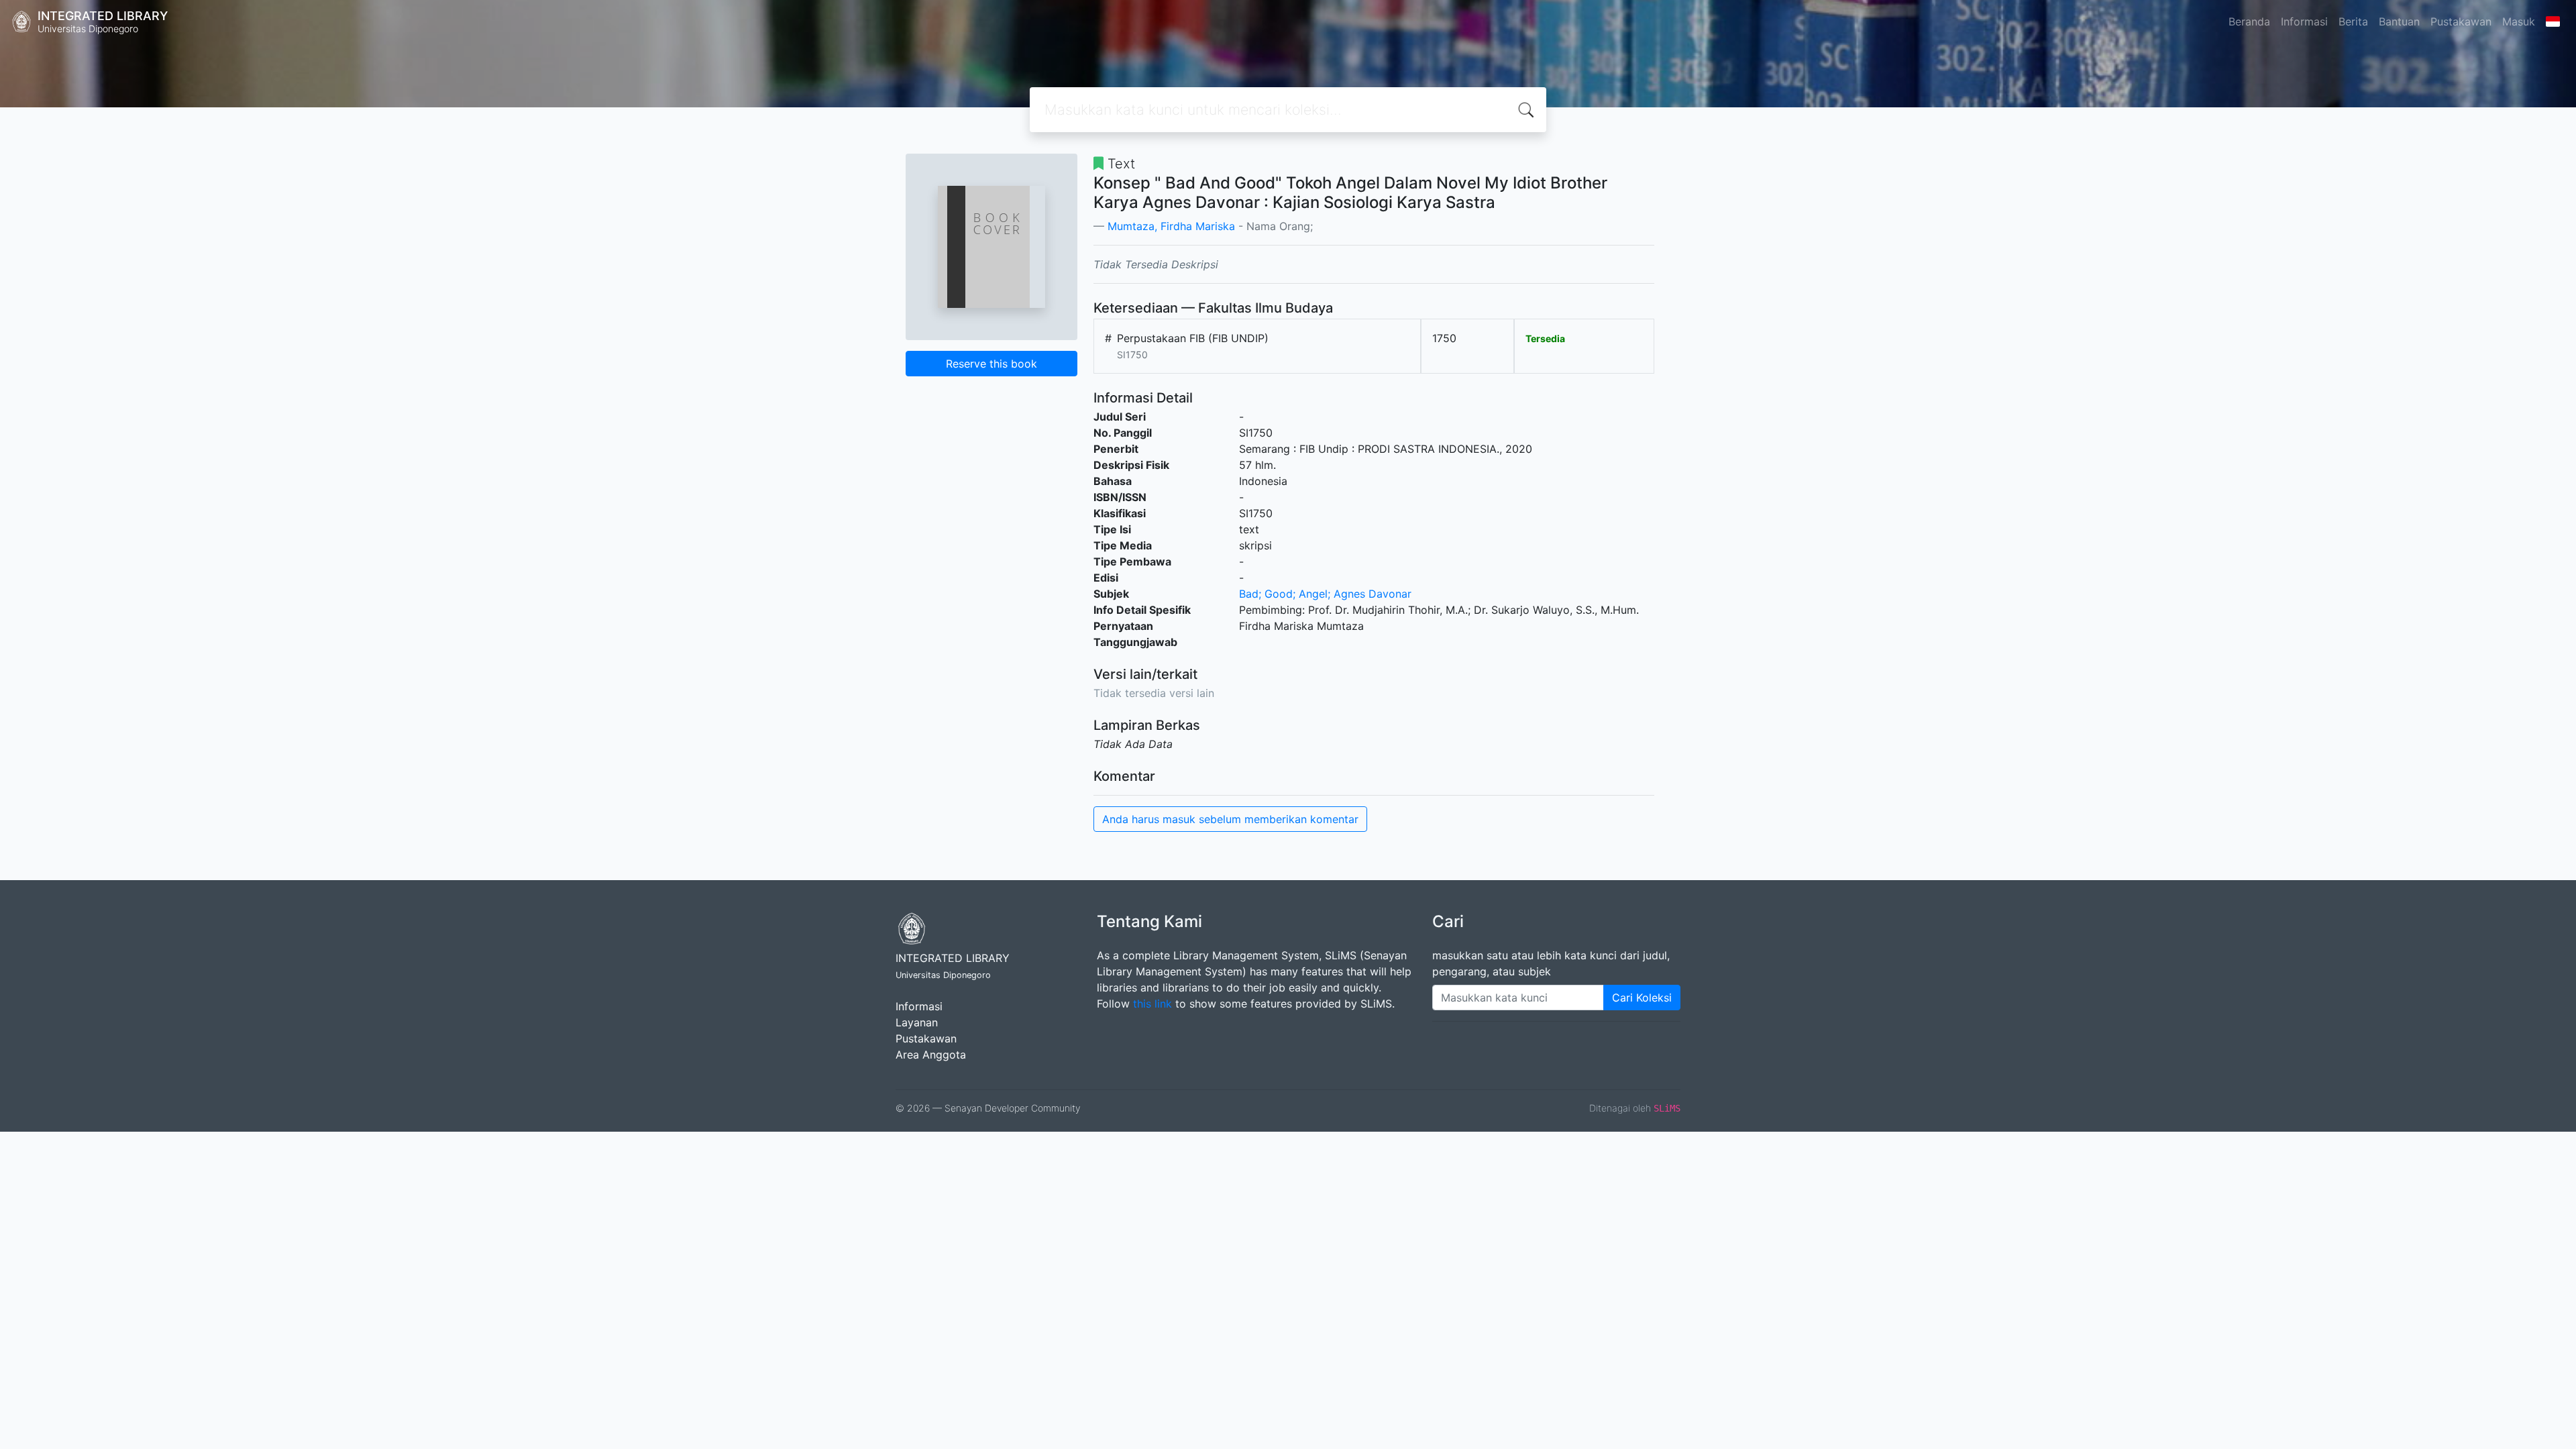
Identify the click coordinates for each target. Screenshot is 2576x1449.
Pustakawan (2461, 21)
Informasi (2304, 21)
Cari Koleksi (1642, 998)
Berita (2353, 21)
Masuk (2519, 21)
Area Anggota (931, 1055)
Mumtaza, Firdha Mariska (1171, 226)
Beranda (2249, 21)
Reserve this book (991, 364)
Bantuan (2399, 21)
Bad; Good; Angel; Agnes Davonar (1325, 594)
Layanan (917, 1022)
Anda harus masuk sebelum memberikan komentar (1230, 819)
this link (1152, 1004)
